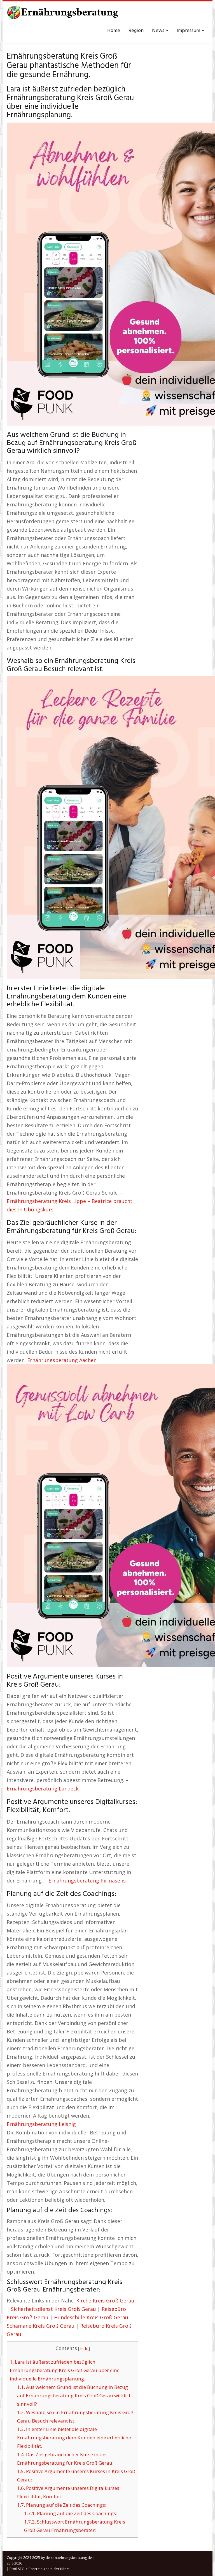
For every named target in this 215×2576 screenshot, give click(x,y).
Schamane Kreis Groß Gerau (41, 2326)
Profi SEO (17, 2569)
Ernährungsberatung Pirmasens (87, 1881)
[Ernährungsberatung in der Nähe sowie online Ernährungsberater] (63, 14)
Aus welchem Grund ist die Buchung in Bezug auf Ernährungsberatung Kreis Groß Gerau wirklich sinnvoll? (74, 2395)
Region (136, 31)
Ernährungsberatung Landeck (43, 1788)
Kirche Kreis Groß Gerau (105, 2301)
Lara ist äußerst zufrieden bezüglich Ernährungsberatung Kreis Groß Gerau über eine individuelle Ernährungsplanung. (65, 2370)
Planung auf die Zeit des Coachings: (62, 2505)
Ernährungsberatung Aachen (62, 1360)
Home (114, 31)
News (159, 31)
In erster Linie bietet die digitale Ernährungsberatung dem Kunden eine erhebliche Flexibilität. (74, 2438)
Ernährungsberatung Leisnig (41, 2124)
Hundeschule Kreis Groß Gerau (91, 2317)
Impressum (189, 31)
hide (84, 2349)
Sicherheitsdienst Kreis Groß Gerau (53, 2309)
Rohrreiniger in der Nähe (49, 2569)
